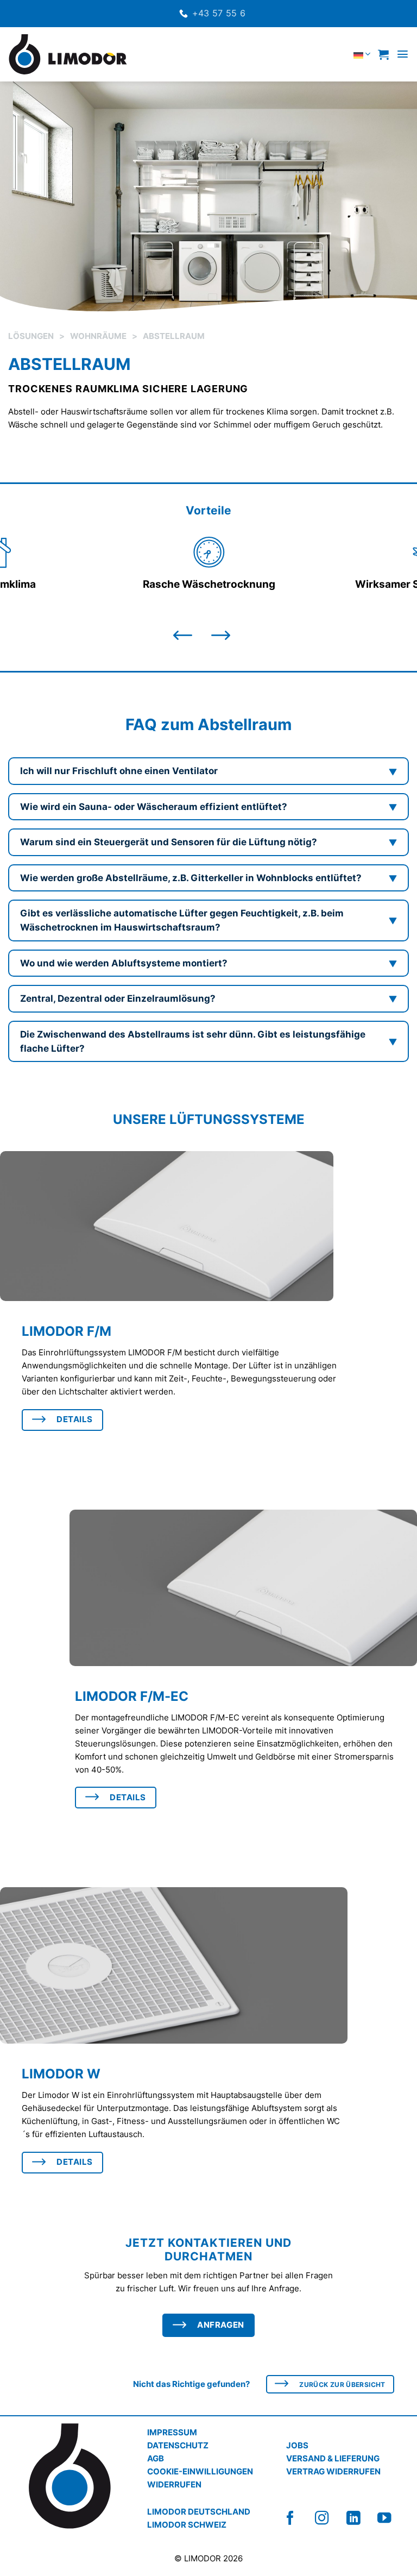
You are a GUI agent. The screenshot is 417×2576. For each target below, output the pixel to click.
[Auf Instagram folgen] (331, 2518)
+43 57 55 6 (219, 13)
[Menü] (403, 54)
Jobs (297, 2445)
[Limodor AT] (68, 54)
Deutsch (337, 54)
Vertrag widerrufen (333, 2471)
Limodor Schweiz (187, 2525)
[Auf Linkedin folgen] (362, 2518)
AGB (156, 2458)
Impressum (172, 2432)
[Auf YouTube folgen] (393, 2518)
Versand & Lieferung (333, 2458)
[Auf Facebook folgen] (299, 2518)
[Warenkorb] (383, 54)
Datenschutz (178, 2445)
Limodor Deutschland (199, 2512)
